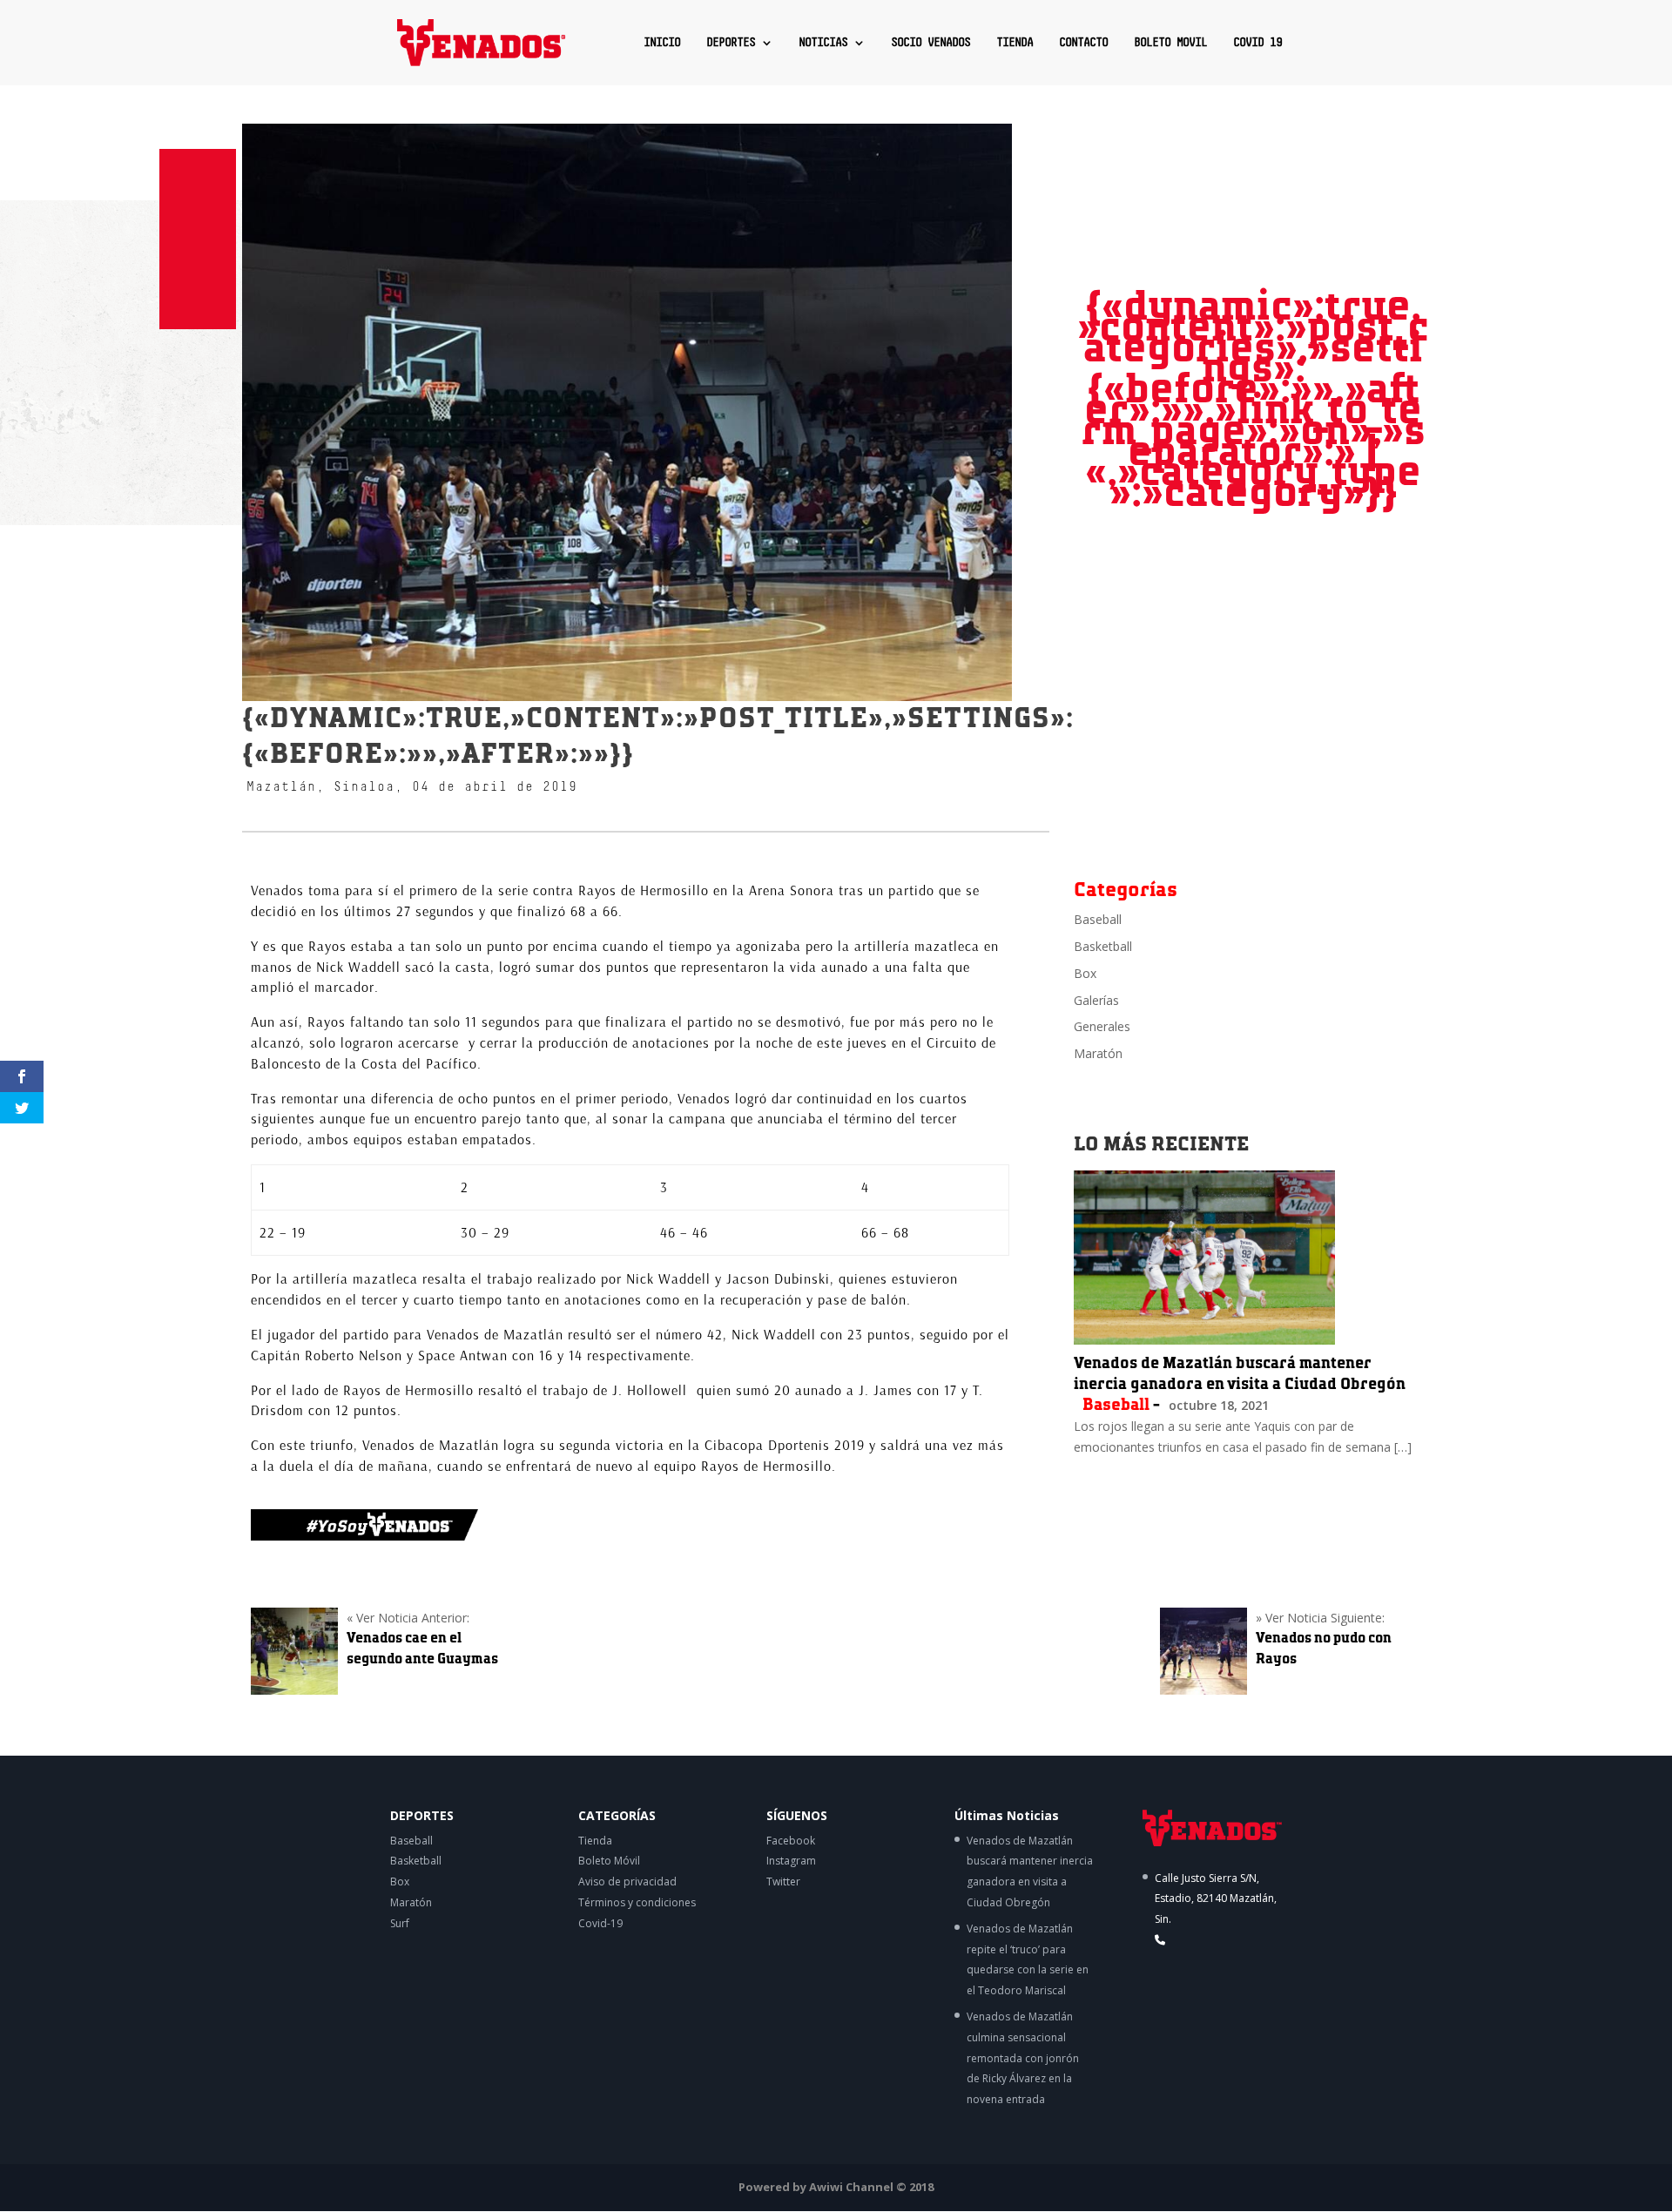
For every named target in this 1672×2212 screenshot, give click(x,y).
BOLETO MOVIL (1170, 43)
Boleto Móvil (609, 1861)
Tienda (595, 1841)
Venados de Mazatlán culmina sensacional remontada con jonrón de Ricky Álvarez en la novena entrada (1023, 2058)
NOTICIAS (823, 43)
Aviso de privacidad (627, 1882)
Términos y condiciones (637, 1902)
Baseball (1098, 919)
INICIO (662, 43)
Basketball (1103, 946)
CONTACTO (1083, 43)
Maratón (1098, 1053)
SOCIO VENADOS (930, 43)
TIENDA (1015, 43)
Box (1085, 973)
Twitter (783, 1882)
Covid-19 (600, 1923)
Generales (1102, 1026)
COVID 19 (1257, 43)
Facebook (791, 1841)
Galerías (1096, 1000)
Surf (400, 1923)
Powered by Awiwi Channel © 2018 (836, 2187)
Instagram (791, 1861)
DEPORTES (731, 43)
